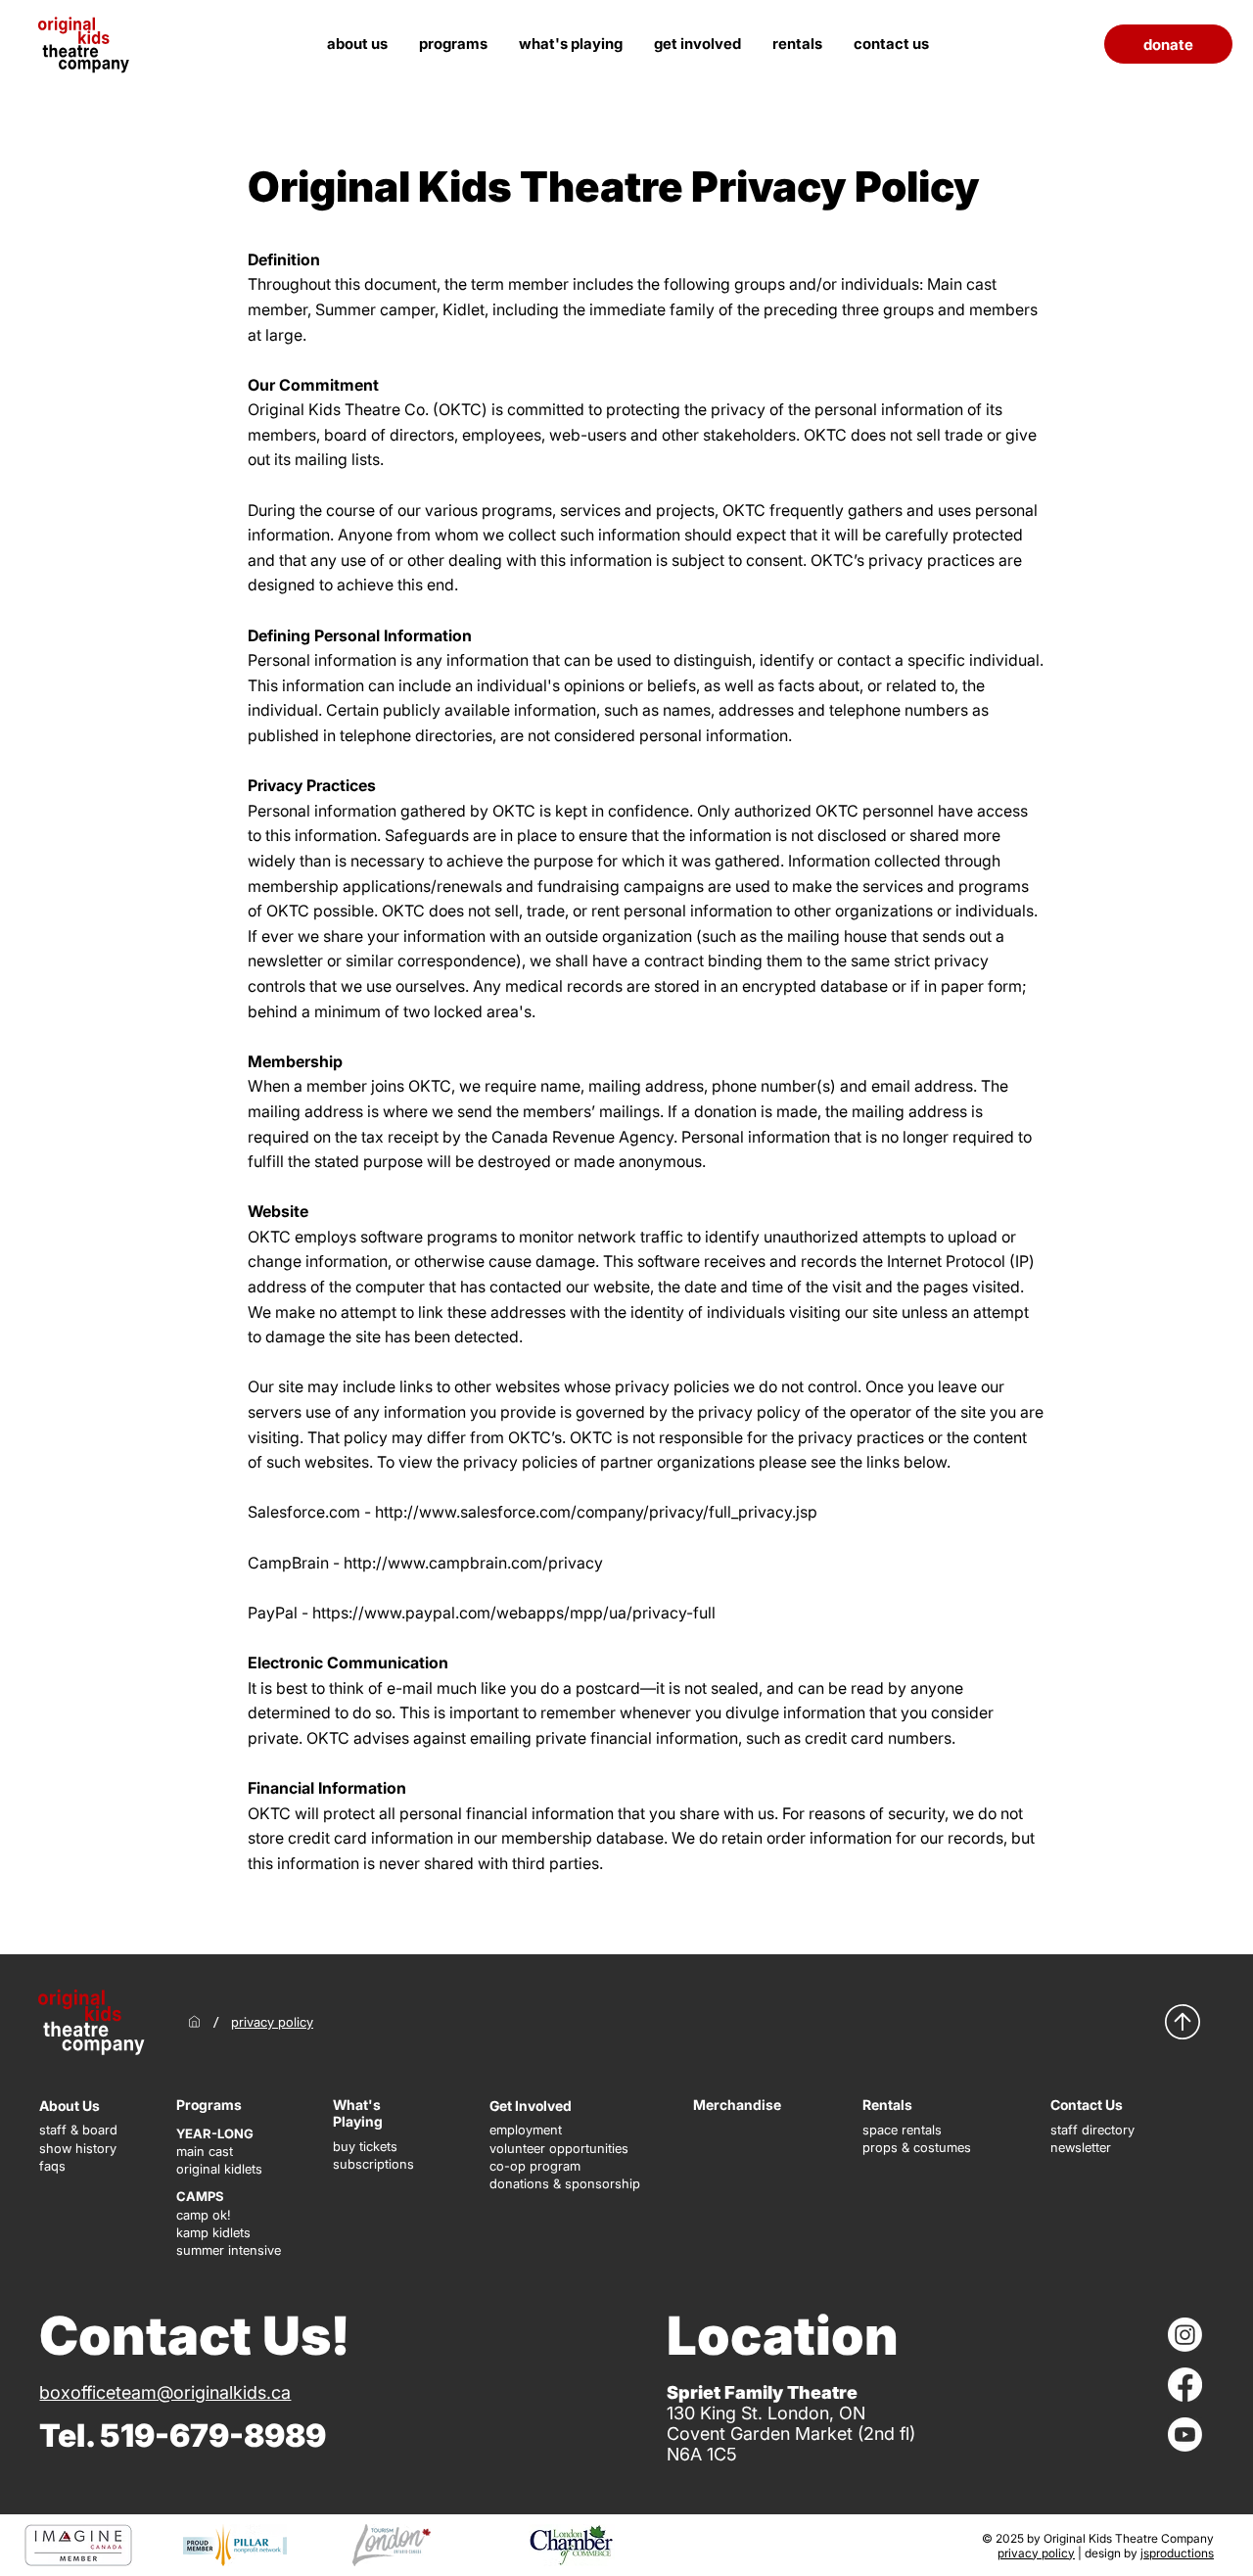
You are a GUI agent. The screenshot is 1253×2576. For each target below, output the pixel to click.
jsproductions (1177, 2553)
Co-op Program (535, 2166)
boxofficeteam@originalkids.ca (165, 2392)
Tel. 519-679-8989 (183, 2435)
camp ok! (204, 2215)
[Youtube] (1185, 2435)
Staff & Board (78, 2130)
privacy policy (1036, 2553)
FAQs (52, 2166)
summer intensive (229, 2250)
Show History (78, 2148)
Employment (526, 2130)
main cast (205, 2151)
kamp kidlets (213, 2232)
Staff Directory (1092, 2130)
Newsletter (1081, 2147)
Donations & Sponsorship (565, 2183)
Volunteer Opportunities (559, 2148)
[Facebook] (1185, 2385)
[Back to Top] (1183, 2022)
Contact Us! (194, 2336)
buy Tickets (365, 2146)
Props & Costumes (917, 2147)
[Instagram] (1185, 2335)
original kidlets (219, 2169)
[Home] (194, 2021)
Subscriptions (373, 2164)
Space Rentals (902, 2130)
